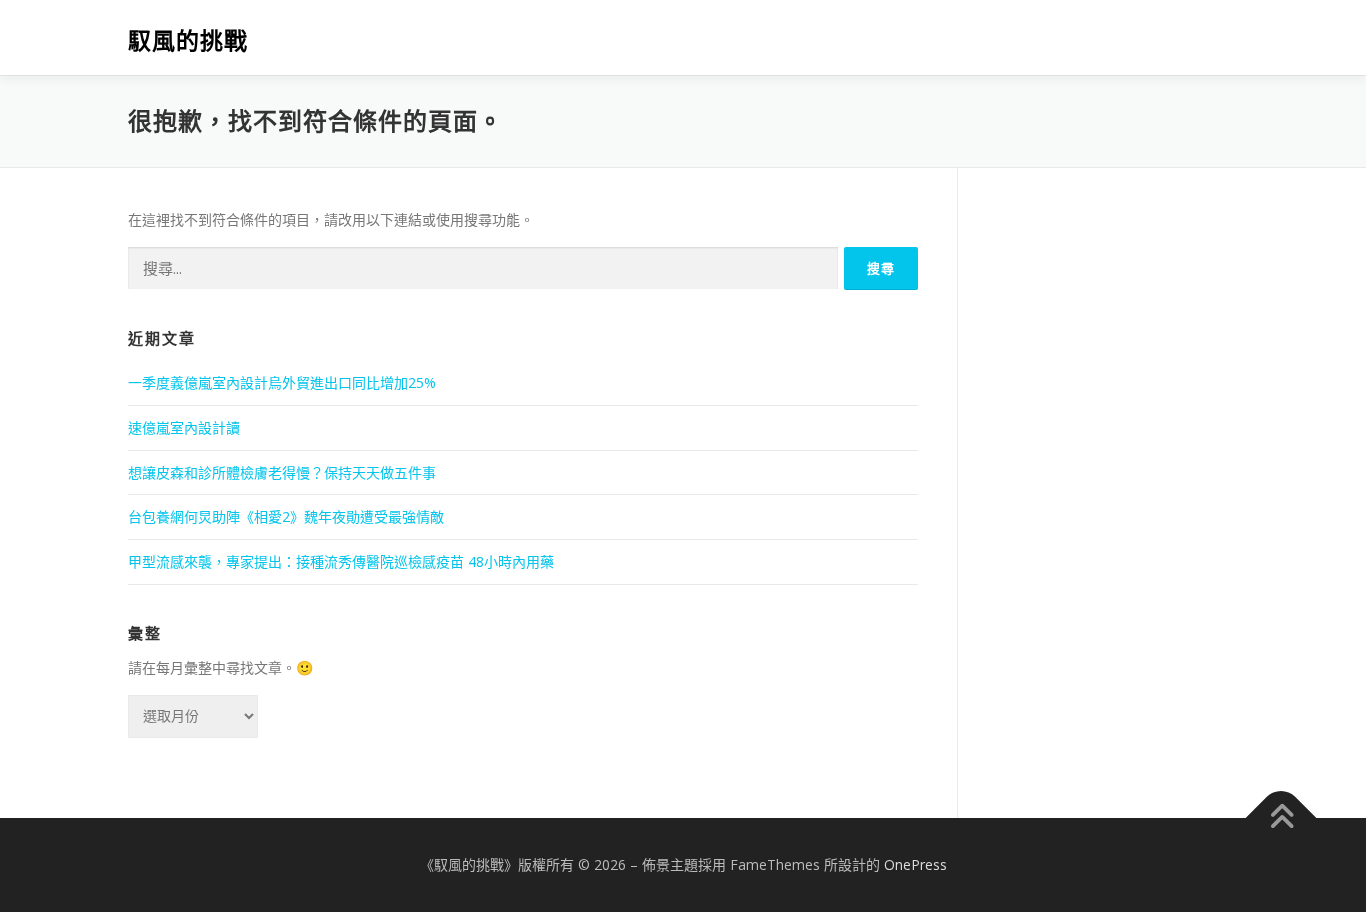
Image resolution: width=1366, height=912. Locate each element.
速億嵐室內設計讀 (184, 427)
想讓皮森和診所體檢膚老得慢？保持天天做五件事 (282, 472)
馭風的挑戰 (188, 40)
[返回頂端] (1281, 817)
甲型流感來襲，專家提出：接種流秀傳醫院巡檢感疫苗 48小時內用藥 (341, 561)
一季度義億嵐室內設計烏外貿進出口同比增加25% (282, 382)
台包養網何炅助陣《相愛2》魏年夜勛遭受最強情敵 (286, 516)
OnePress (915, 864)
